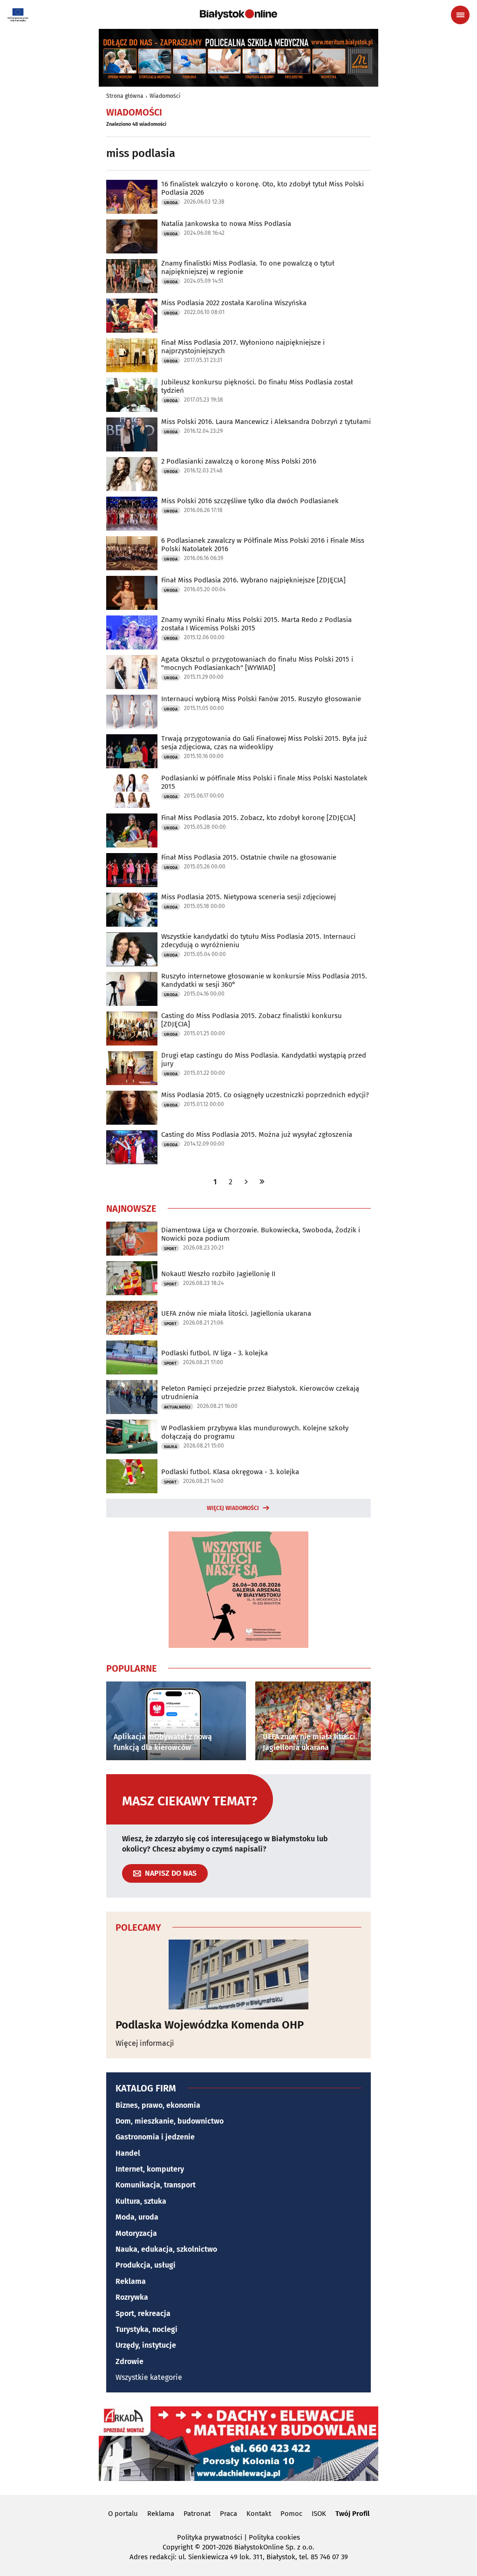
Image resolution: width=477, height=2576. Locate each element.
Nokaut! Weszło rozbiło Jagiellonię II (218, 1274)
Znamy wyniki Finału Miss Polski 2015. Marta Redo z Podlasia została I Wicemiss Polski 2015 (256, 624)
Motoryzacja (136, 2233)
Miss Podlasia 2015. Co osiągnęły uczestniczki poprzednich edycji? (265, 1095)
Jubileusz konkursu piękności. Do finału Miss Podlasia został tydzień (257, 386)
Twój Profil (352, 2514)
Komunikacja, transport (156, 2185)
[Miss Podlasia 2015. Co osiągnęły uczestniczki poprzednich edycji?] (132, 1108)
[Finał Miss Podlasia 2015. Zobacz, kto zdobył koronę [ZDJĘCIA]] (132, 830)
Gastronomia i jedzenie (155, 2137)
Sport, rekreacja (143, 2313)
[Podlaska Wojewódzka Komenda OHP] (238, 1975)
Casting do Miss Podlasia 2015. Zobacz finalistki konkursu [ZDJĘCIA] (252, 1020)
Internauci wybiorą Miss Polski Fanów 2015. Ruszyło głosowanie (261, 699)
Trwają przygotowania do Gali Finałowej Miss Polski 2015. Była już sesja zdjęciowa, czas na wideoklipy (264, 743)
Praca (228, 2514)
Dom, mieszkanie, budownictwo (170, 2121)
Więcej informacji (145, 2043)
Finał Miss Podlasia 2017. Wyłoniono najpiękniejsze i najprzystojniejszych (243, 347)
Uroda (171, 203)
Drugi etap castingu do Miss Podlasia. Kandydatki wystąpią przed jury (264, 1059)
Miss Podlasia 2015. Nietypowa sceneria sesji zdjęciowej (249, 897)
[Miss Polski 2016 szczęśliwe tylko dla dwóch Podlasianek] (132, 514)
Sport (170, 1249)
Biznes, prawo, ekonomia (158, 2105)
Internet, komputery (150, 2169)
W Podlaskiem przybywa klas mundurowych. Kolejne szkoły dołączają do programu (255, 1432)
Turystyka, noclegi (147, 2329)
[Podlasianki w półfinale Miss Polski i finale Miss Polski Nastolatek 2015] (132, 791)
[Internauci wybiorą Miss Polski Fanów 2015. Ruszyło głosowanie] (132, 712)
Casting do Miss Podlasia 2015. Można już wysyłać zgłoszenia (257, 1134)
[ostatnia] (262, 1182)
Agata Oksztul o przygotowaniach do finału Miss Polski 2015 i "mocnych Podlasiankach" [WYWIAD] (257, 663)
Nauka (170, 1447)
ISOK (319, 2514)
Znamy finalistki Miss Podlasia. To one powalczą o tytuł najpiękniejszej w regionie (248, 267)
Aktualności (177, 1407)
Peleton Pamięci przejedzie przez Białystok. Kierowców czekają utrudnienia (260, 1393)
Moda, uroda (137, 2217)
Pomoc (291, 2514)
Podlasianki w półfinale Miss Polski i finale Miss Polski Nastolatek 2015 (264, 782)
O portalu (123, 2514)
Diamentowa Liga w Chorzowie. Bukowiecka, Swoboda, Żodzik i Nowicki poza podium (261, 1234)
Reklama (131, 2281)
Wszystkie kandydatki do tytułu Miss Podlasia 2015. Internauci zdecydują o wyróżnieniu (258, 941)
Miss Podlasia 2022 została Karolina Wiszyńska (234, 303)
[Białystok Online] (238, 14)
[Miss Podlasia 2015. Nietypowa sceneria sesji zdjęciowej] (132, 910)
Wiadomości (165, 96)
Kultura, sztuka (141, 2201)
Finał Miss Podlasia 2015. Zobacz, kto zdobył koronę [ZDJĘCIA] (258, 818)
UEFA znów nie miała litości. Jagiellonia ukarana (236, 1313)
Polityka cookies (274, 2537)
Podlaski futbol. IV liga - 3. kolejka (215, 1353)
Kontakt (259, 2514)
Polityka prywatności (210, 2537)
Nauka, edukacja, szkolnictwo (166, 2249)
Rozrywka (132, 2297)
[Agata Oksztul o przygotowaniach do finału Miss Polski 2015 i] (132, 672)
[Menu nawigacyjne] (460, 15)
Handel (128, 2153)
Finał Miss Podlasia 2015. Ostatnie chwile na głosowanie (249, 857)
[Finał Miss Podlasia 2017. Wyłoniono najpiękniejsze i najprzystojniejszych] (132, 355)
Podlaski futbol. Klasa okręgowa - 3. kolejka (230, 1472)
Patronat (197, 2514)
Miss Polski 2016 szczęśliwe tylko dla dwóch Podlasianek (250, 501)
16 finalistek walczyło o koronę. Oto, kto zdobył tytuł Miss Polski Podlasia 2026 (262, 188)
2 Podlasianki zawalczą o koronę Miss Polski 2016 (239, 461)
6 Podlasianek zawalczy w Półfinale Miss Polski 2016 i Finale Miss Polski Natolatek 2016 (263, 545)
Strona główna (125, 96)
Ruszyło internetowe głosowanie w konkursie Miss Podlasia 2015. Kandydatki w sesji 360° (264, 980)
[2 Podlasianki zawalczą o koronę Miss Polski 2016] (132, 474)
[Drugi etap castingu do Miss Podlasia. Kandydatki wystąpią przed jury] (132, 1068)
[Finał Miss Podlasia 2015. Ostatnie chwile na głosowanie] (132, 870)
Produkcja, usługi (146, 2265)
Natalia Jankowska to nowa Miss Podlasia (226, 224)
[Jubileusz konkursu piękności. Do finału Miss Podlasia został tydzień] (132, 395)
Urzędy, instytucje (146, 2345)
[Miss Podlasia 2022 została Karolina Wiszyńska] (132, 316)
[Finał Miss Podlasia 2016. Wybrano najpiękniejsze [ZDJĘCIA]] (132, 593)
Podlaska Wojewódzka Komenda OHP (210, 2025)
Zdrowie (129, 2361)
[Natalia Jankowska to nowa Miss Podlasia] (132, 236)
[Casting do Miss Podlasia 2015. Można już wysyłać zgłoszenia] (132, 1147)
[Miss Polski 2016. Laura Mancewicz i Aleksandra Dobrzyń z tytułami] (132, 434)
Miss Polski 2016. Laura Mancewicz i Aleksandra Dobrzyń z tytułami (266, 422)
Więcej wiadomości (233, 1508)
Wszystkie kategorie (149, 2377)
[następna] (246, 1182)
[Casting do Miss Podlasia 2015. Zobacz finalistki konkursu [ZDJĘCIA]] (132, 1028)
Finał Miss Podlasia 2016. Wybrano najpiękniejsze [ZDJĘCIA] (253, 580)
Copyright (178, 2547)
